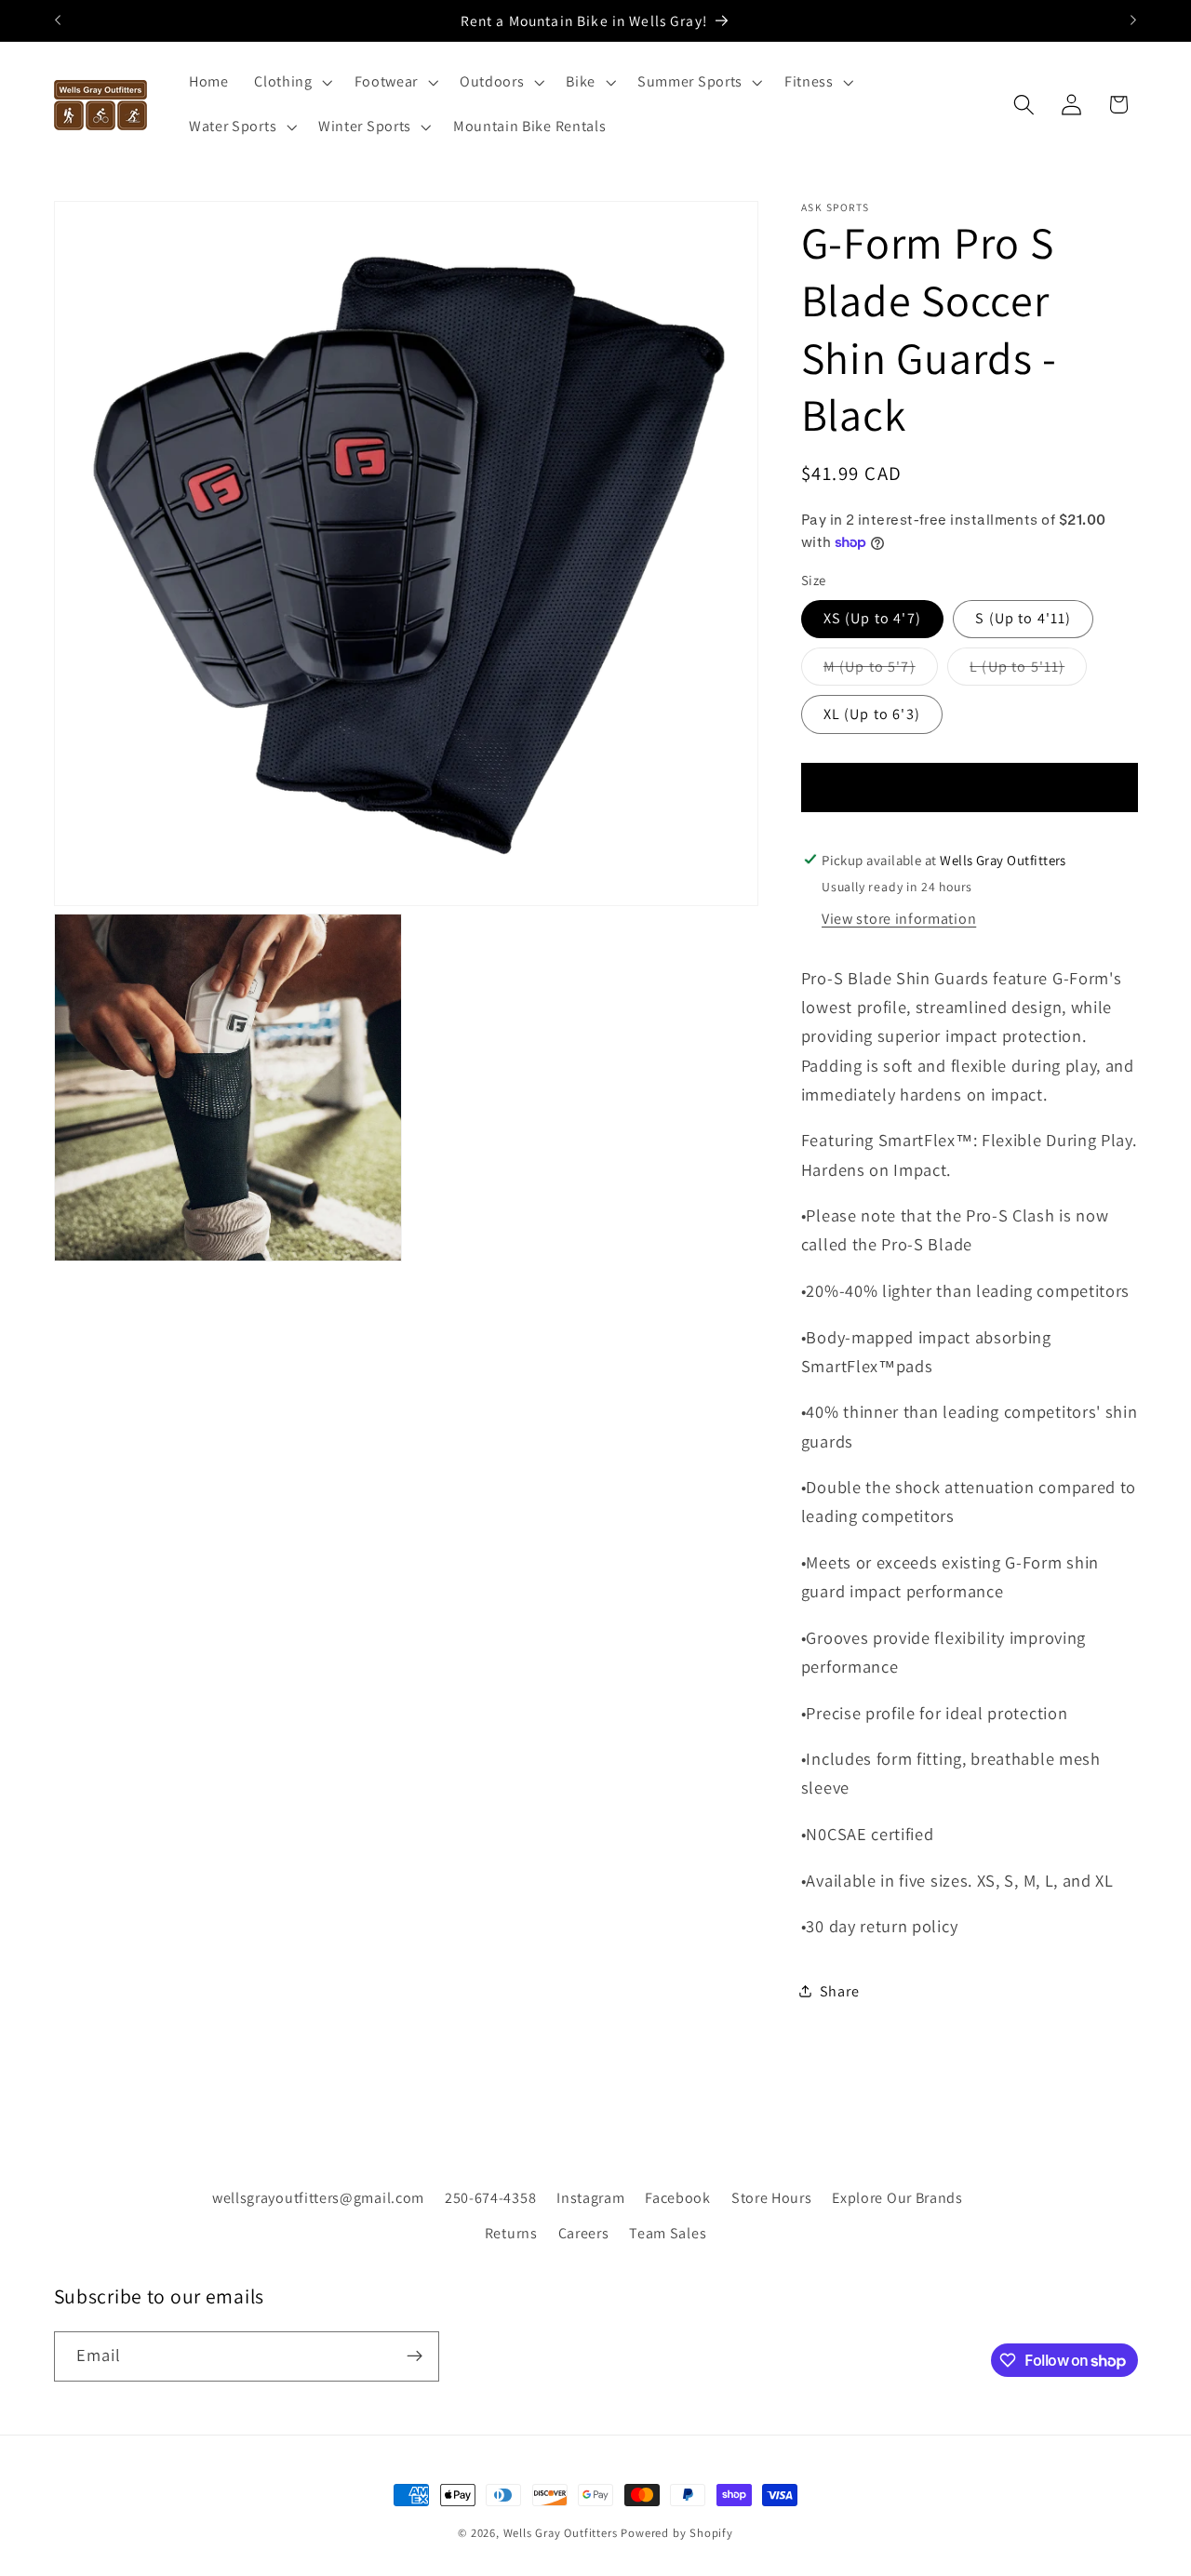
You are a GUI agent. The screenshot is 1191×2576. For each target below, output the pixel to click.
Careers (584, 2233)
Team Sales (668, 2233)
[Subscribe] (415, 2356)
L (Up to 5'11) (1028, 671)
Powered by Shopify (677, 2533)
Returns (511, 2233)
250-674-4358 (490, 2198)
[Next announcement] (1133, 20)
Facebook (678, 2198)
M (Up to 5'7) (881, 671)
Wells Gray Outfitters (561, 2533)
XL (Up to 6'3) (872, 714)
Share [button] (839, 1991)
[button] (291, 83)
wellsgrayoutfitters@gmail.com (318, 2198)
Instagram (590, 2198)
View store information (899, 919)
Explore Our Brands (897, 2198)
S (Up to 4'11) (1023, 618)
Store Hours (772, 2198)
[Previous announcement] (58, 20)
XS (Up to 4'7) (872, 618)
